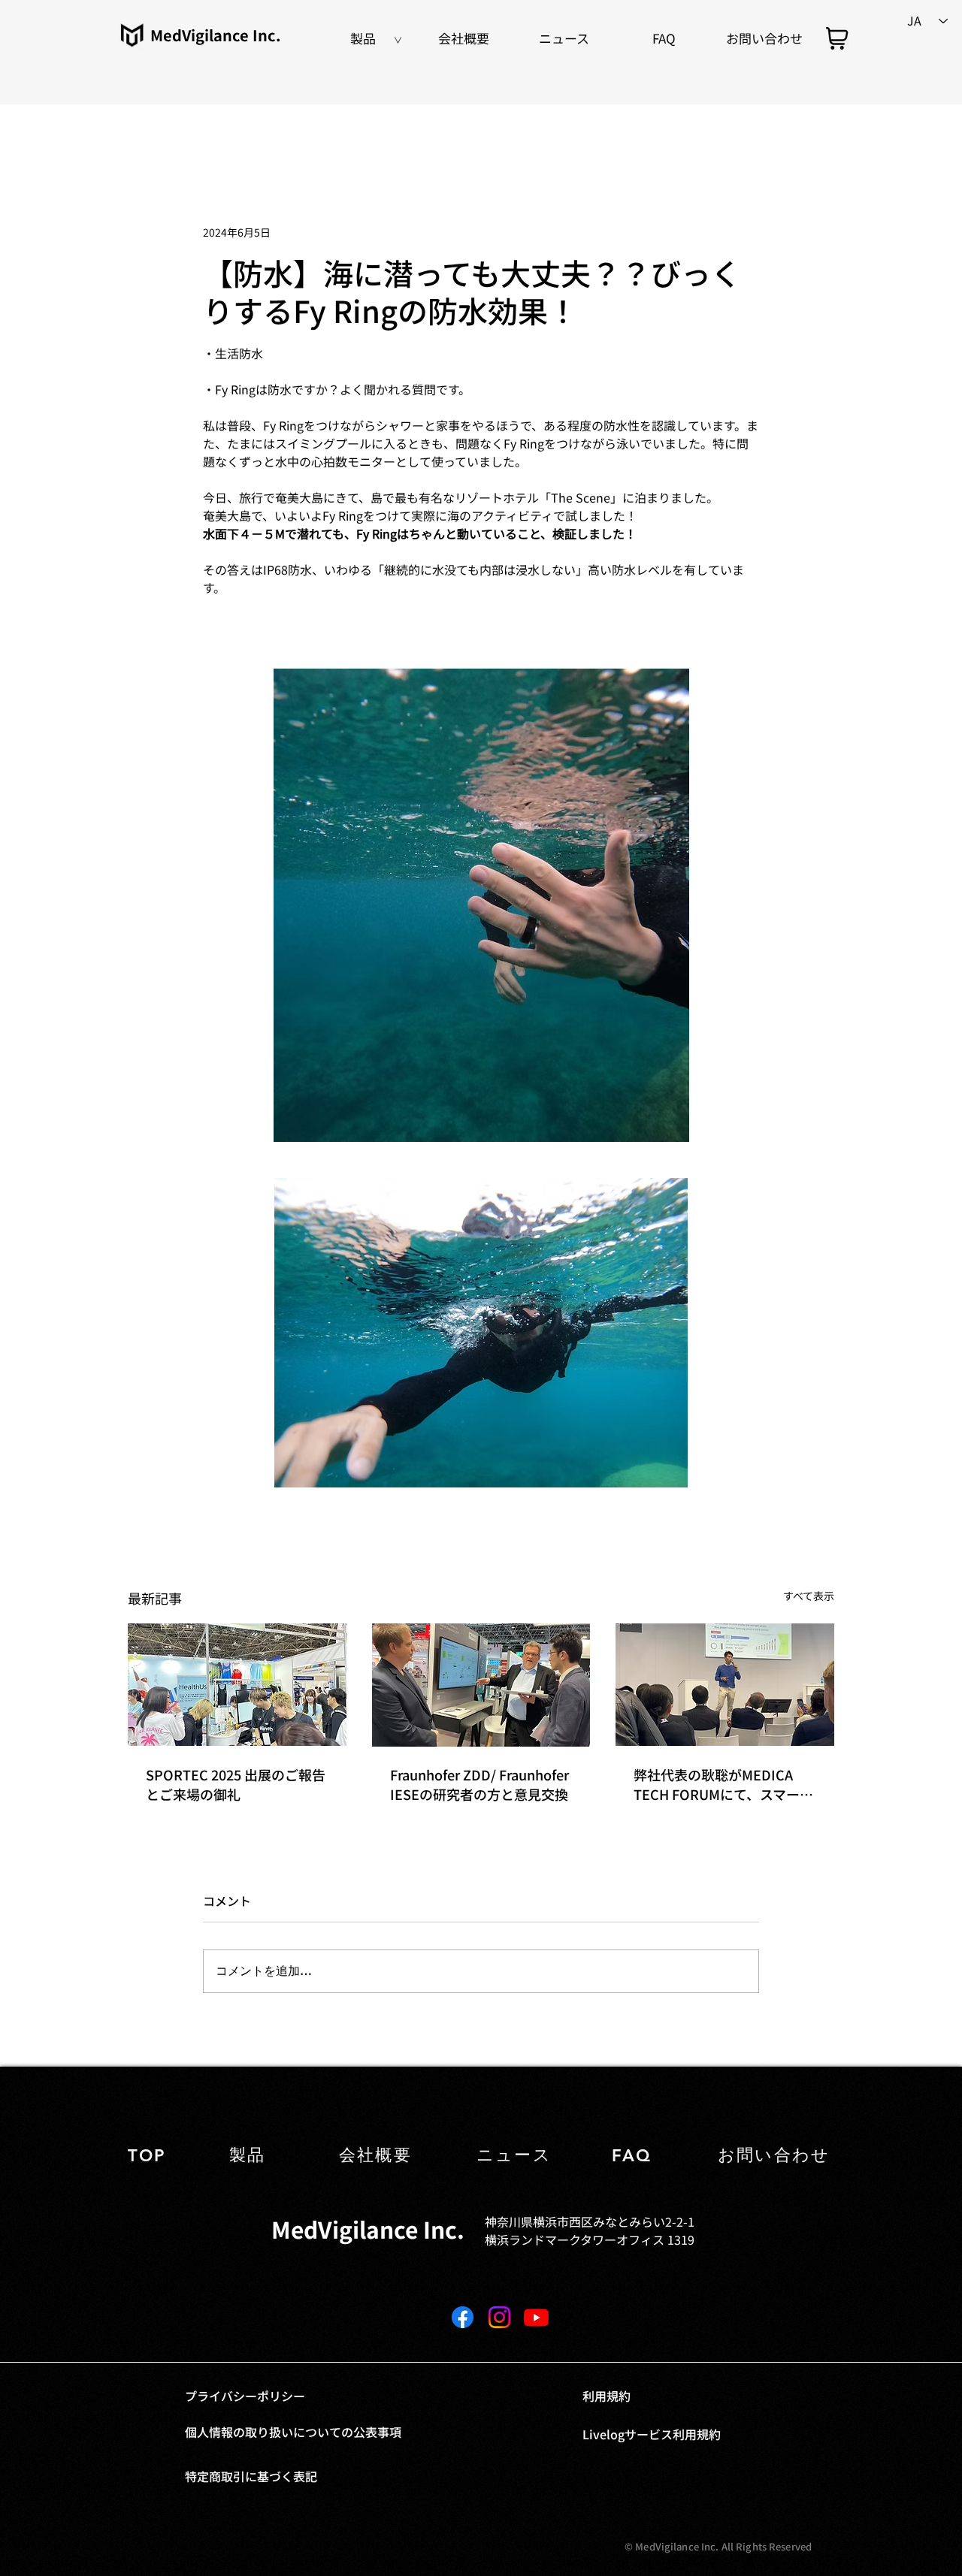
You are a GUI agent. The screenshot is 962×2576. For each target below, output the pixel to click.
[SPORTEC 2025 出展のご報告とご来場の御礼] (237, 1685)
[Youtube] (536, 2317)
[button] (363, 38)
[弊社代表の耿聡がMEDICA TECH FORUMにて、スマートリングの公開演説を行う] (725, 1685)
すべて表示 (809, 1596)
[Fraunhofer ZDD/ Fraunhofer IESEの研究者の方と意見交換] (481, 1685)
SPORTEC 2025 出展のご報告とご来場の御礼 (236, 1784)
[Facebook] (463, 2317)
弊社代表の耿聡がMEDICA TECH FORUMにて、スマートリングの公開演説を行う (723, 1784)
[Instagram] (499, 2317)
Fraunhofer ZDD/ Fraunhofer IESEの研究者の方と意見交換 (479, 1784)
